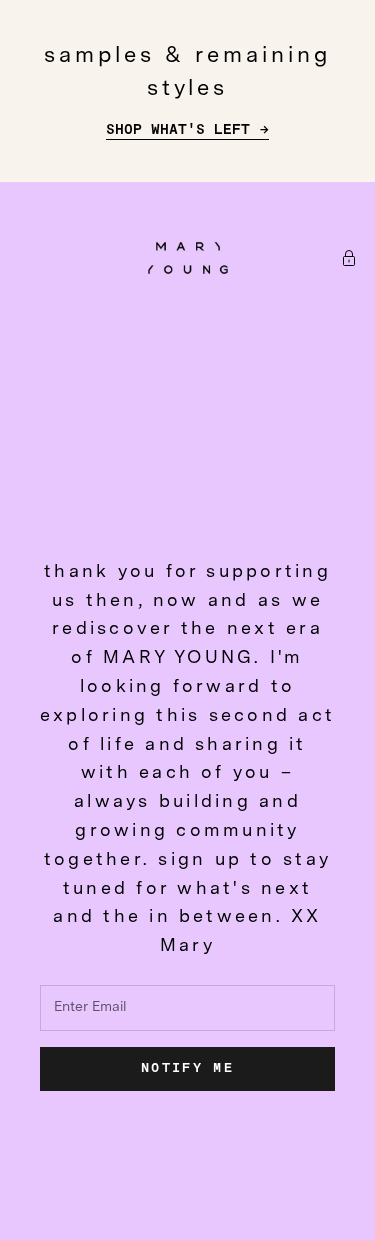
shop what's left (178, 130)
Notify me (187, 1068)
